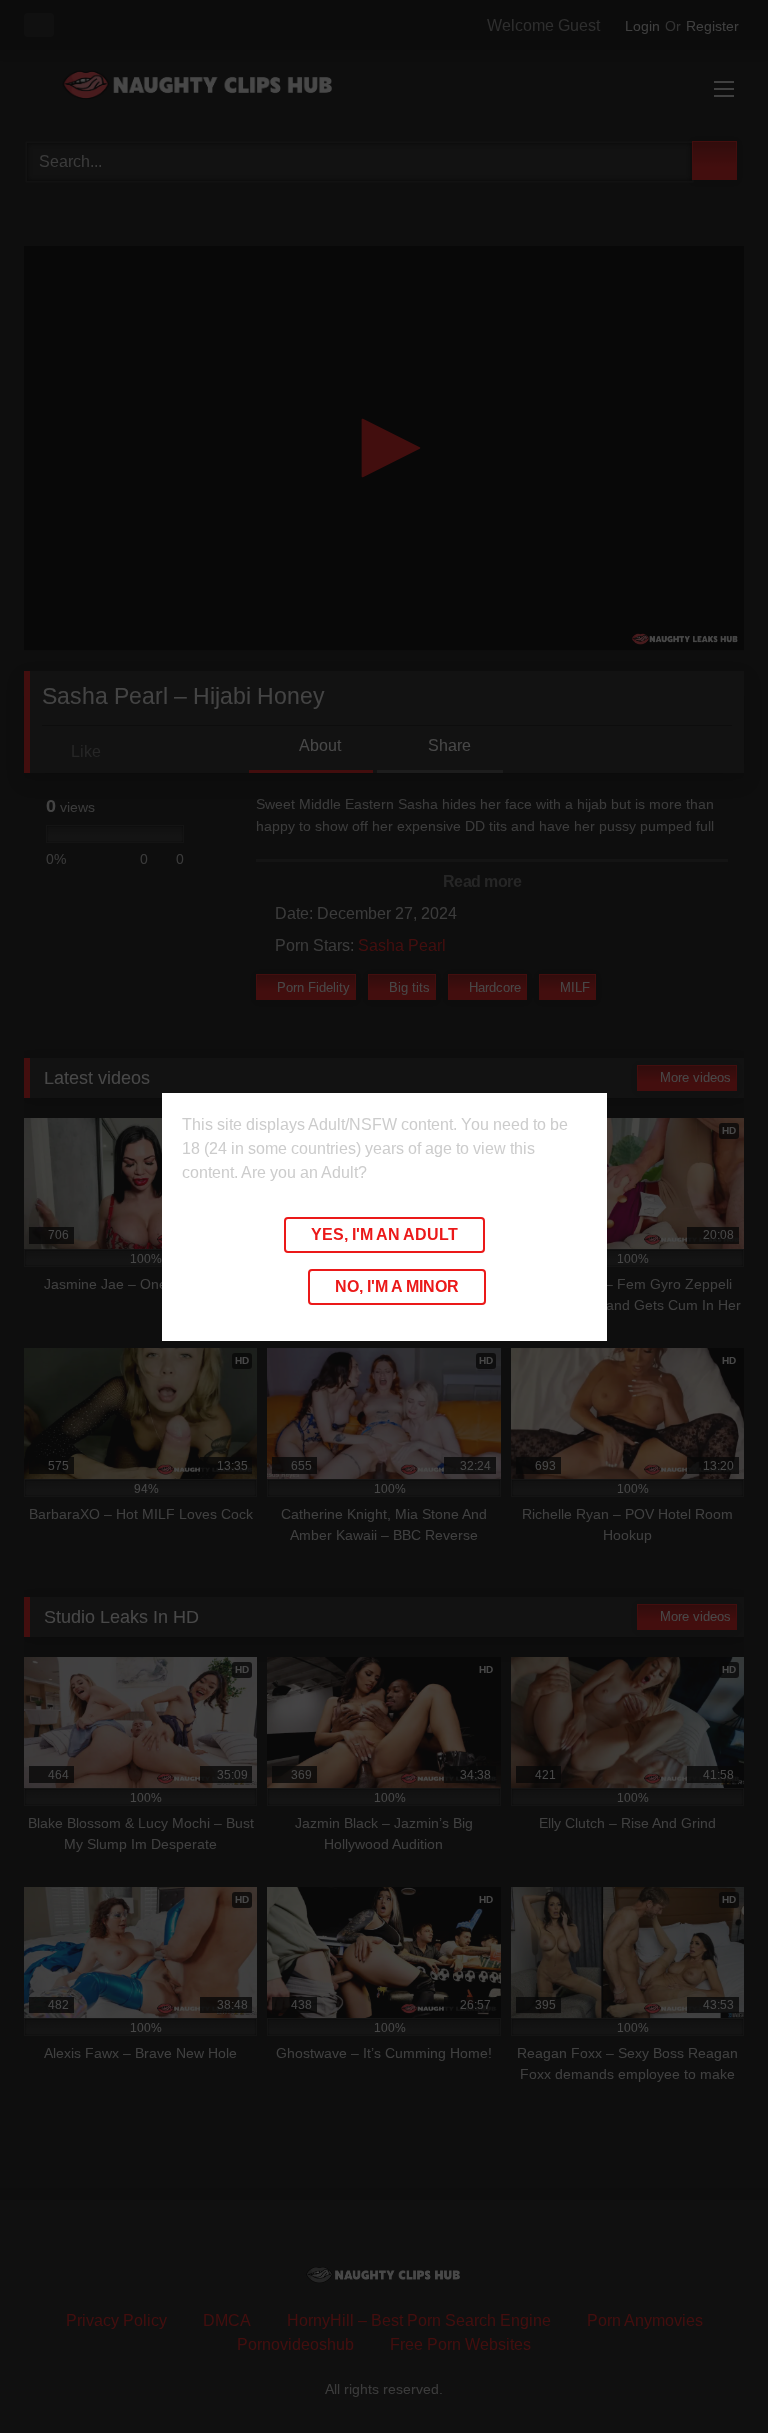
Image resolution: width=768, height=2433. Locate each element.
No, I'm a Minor (397, 1286)
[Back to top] (708, 2373)
